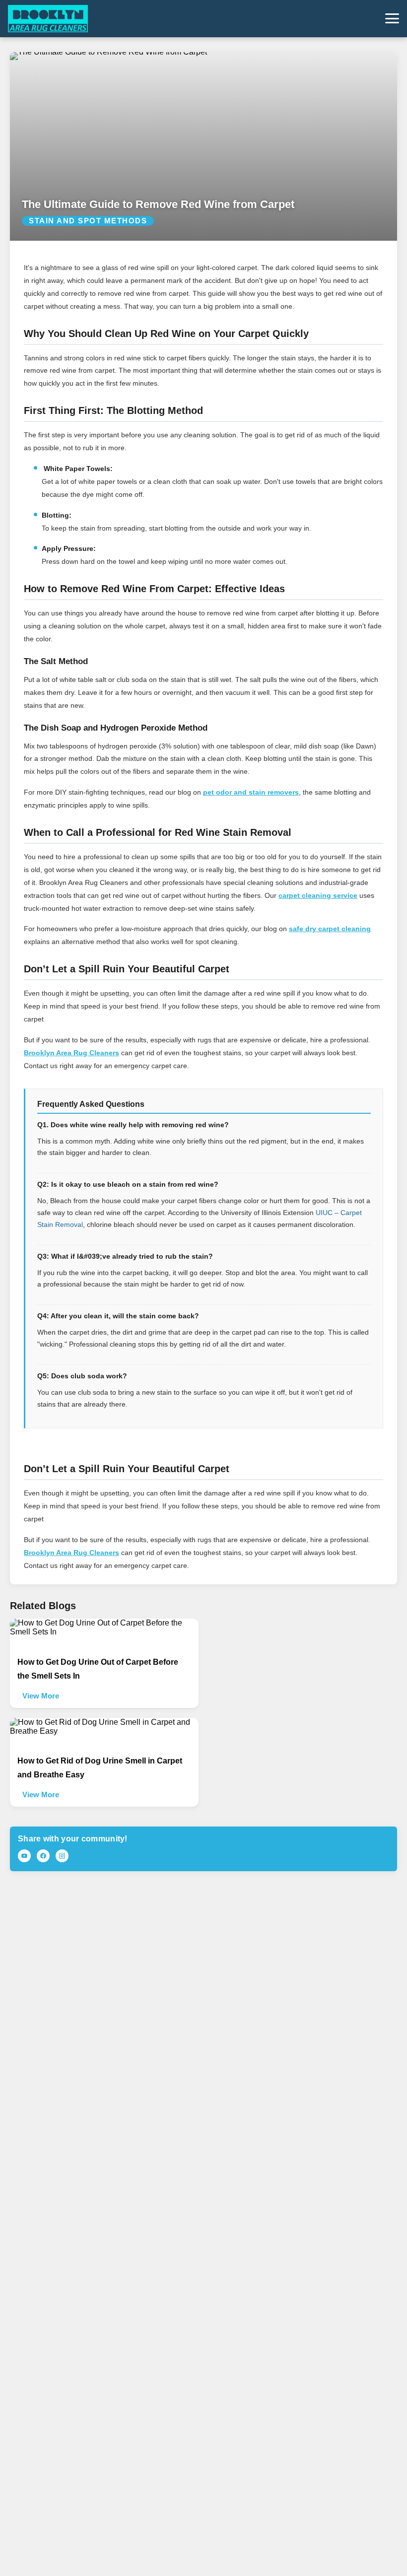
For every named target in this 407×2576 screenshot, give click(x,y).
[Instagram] (62, 1856)
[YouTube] (24, 1856)
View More (41, 1696)
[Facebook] (43, 1856)
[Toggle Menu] (392, 18)
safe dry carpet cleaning (330, 929)
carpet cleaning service (318, 895)
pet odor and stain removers (251, 792)
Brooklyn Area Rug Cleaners (71, 1053)
